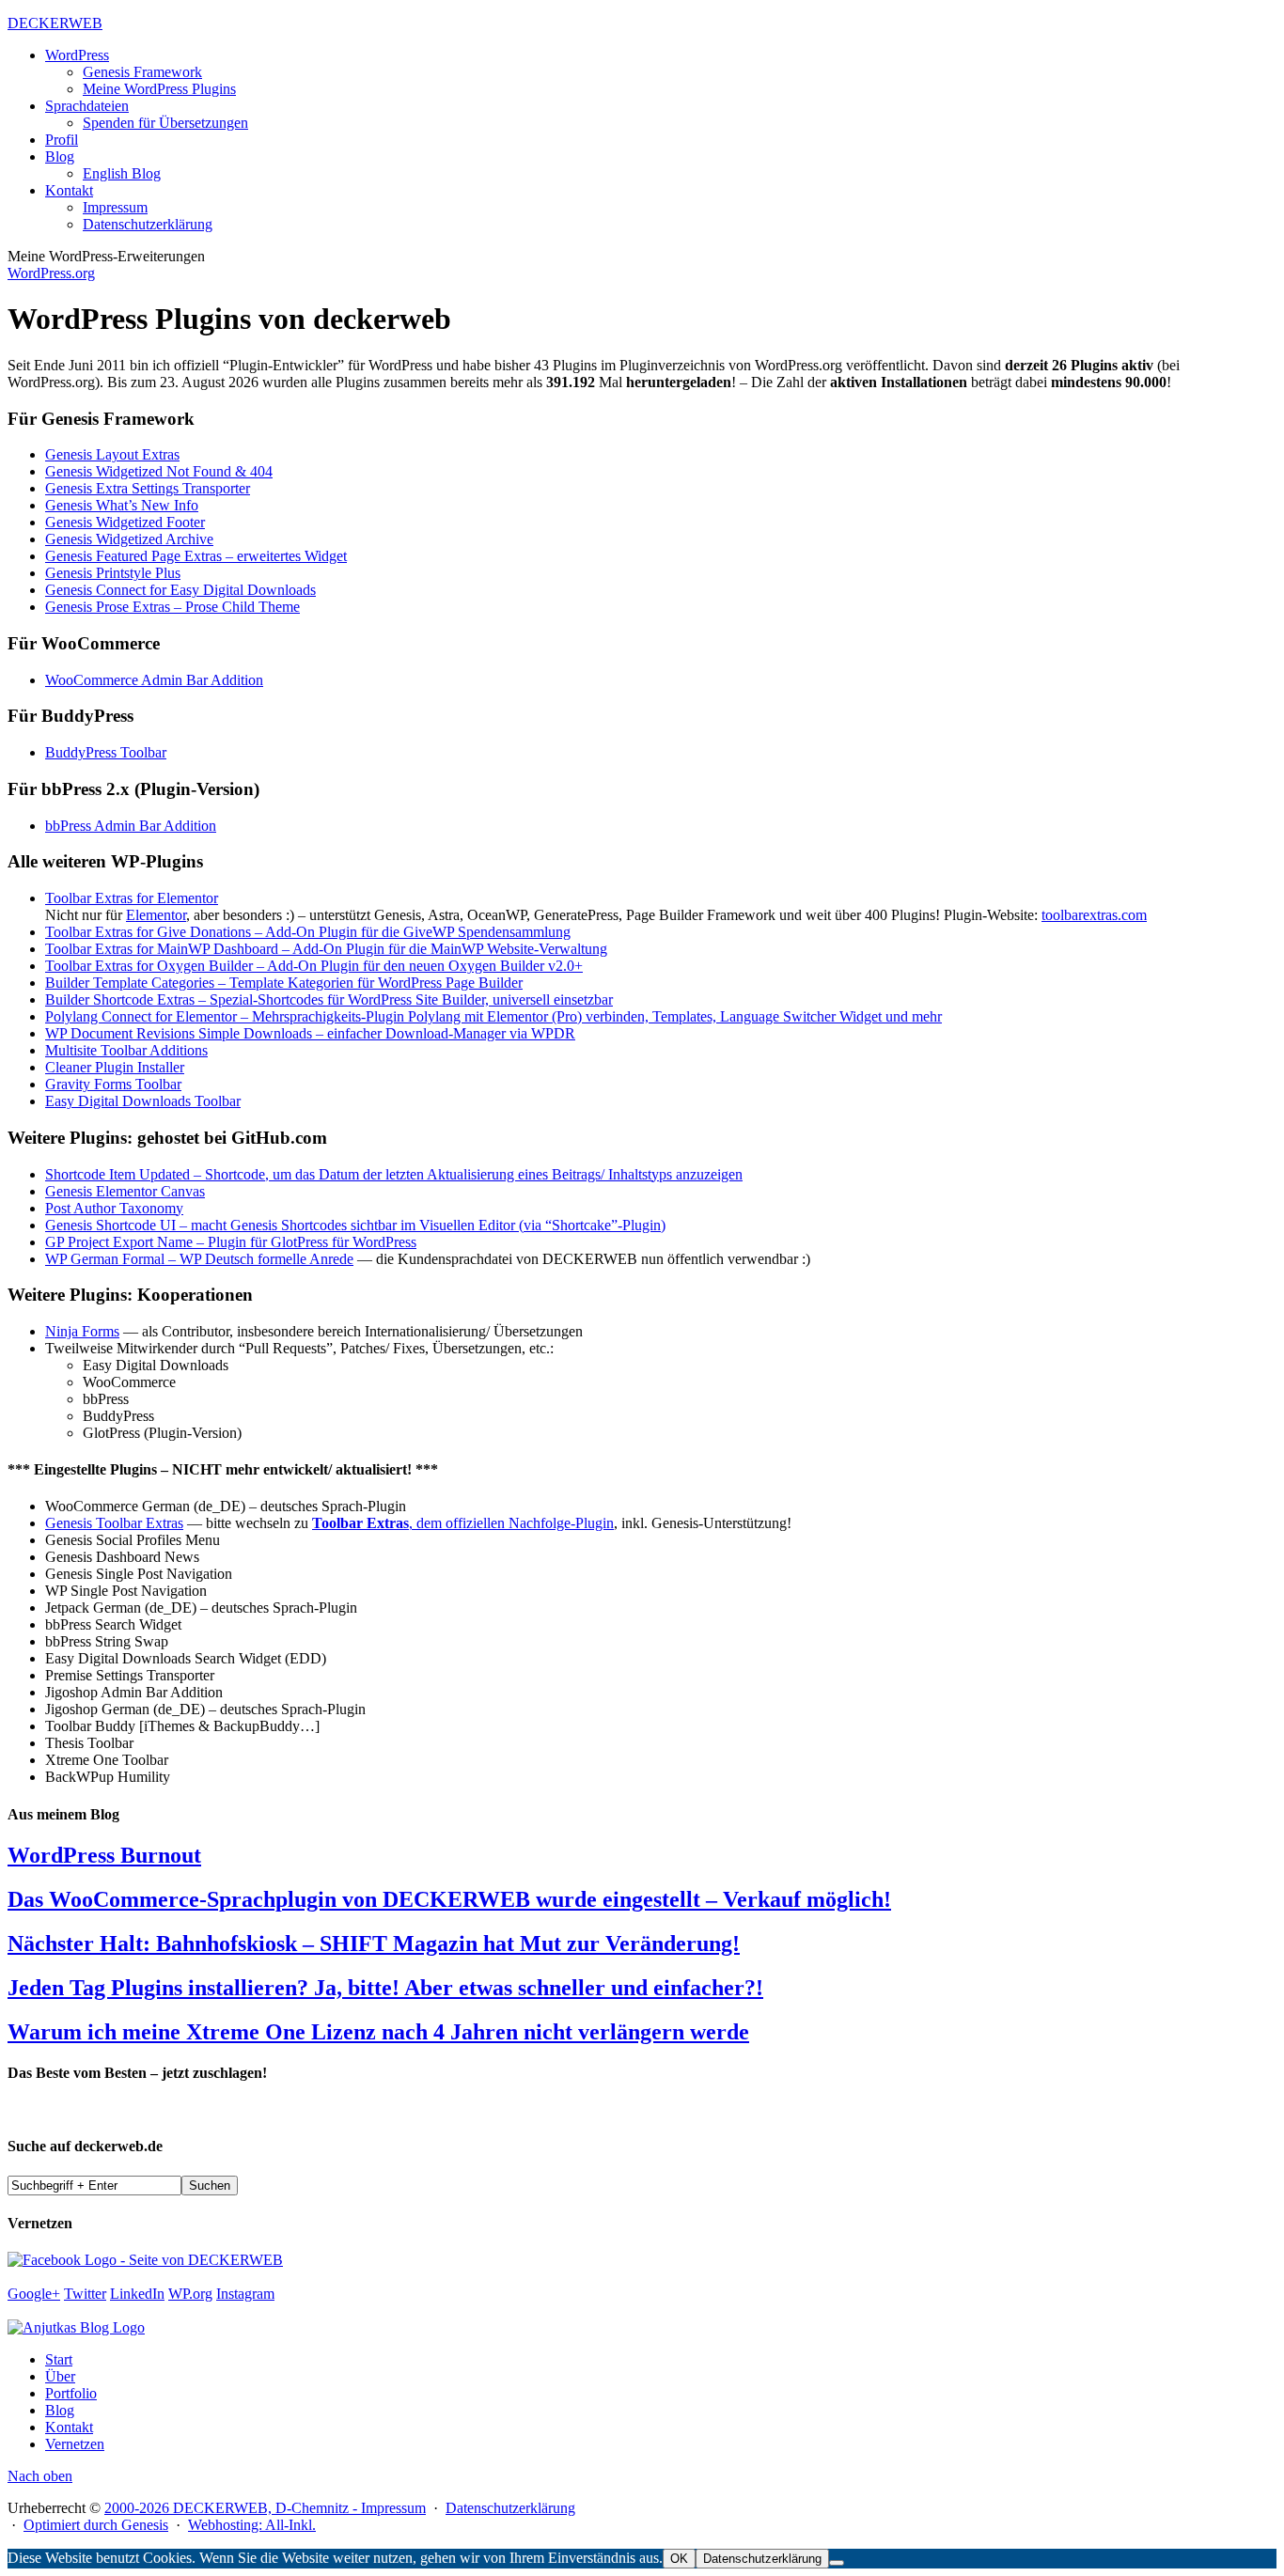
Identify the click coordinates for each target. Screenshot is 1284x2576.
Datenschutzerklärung (510, 2508)
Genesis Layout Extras (112, 454)
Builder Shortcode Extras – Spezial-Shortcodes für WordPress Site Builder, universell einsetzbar (329, 999)
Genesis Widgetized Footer (125, 522)
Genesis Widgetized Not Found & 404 (159, 471)
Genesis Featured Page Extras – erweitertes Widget (196, 556)
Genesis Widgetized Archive (129, 539)
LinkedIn (137, 2294)
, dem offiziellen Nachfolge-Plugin (463, 1523)
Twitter (85, 2294)
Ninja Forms (82, 1331)
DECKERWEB (55, 23)
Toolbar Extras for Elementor (132, 898)
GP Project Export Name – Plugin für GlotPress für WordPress (231, 1242)
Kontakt (69, 2427)
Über (60, 2376)
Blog (60, 2410)
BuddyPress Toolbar (106, 752)
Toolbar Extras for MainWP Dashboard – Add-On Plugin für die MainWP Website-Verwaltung (326, 949)
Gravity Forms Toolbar (113, 1084)
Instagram (245, 2294)
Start (59, 2359)
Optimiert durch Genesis (96, 2525)
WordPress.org (51, 273)
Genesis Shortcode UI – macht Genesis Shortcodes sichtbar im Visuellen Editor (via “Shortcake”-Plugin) (355, 1225)
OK (679, 2559)
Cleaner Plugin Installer (115, 1067)
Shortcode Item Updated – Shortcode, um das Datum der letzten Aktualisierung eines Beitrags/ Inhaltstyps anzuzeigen (394, 1174)
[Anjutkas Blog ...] (76, 2327)
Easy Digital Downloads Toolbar (143, 1101)
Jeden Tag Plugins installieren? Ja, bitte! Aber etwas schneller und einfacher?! (385, 1988)
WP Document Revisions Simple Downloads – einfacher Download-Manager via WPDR (310, 1033)
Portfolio (71, 2393)
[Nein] (837, 2563)
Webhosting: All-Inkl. (252, 2525)
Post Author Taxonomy (114, 1208)
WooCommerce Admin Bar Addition (154, 680)
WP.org (190, 2294)
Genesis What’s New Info (122, 505)
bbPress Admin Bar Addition (131, 826)
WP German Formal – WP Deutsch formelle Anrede (199, 1259)
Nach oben (40, 2476)
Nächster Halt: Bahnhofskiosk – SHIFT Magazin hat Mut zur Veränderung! (374, 1944)
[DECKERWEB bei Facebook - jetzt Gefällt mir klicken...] (145, 2260)
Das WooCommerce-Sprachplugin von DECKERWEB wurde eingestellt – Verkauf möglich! (449, 1899)
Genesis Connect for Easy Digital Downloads (180, 590)
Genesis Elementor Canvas (125, 1191)
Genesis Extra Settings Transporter (148, 488)
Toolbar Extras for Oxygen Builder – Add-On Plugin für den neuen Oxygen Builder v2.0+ (314, 966)
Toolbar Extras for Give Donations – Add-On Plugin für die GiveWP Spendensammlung (308, 932)
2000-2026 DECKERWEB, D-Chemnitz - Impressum (265, 2508)
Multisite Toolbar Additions (126, 1050)
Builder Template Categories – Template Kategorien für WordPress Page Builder (284, 983)
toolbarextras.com (1094, 915)
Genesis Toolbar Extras (114, 1523)
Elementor (156, 915)
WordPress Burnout (104, 1855)
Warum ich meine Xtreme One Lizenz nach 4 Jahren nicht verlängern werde (378, 2032)
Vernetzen (75, 2444)
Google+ (34, 2294)
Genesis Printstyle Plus (113, 573)
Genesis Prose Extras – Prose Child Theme (172, 607)
